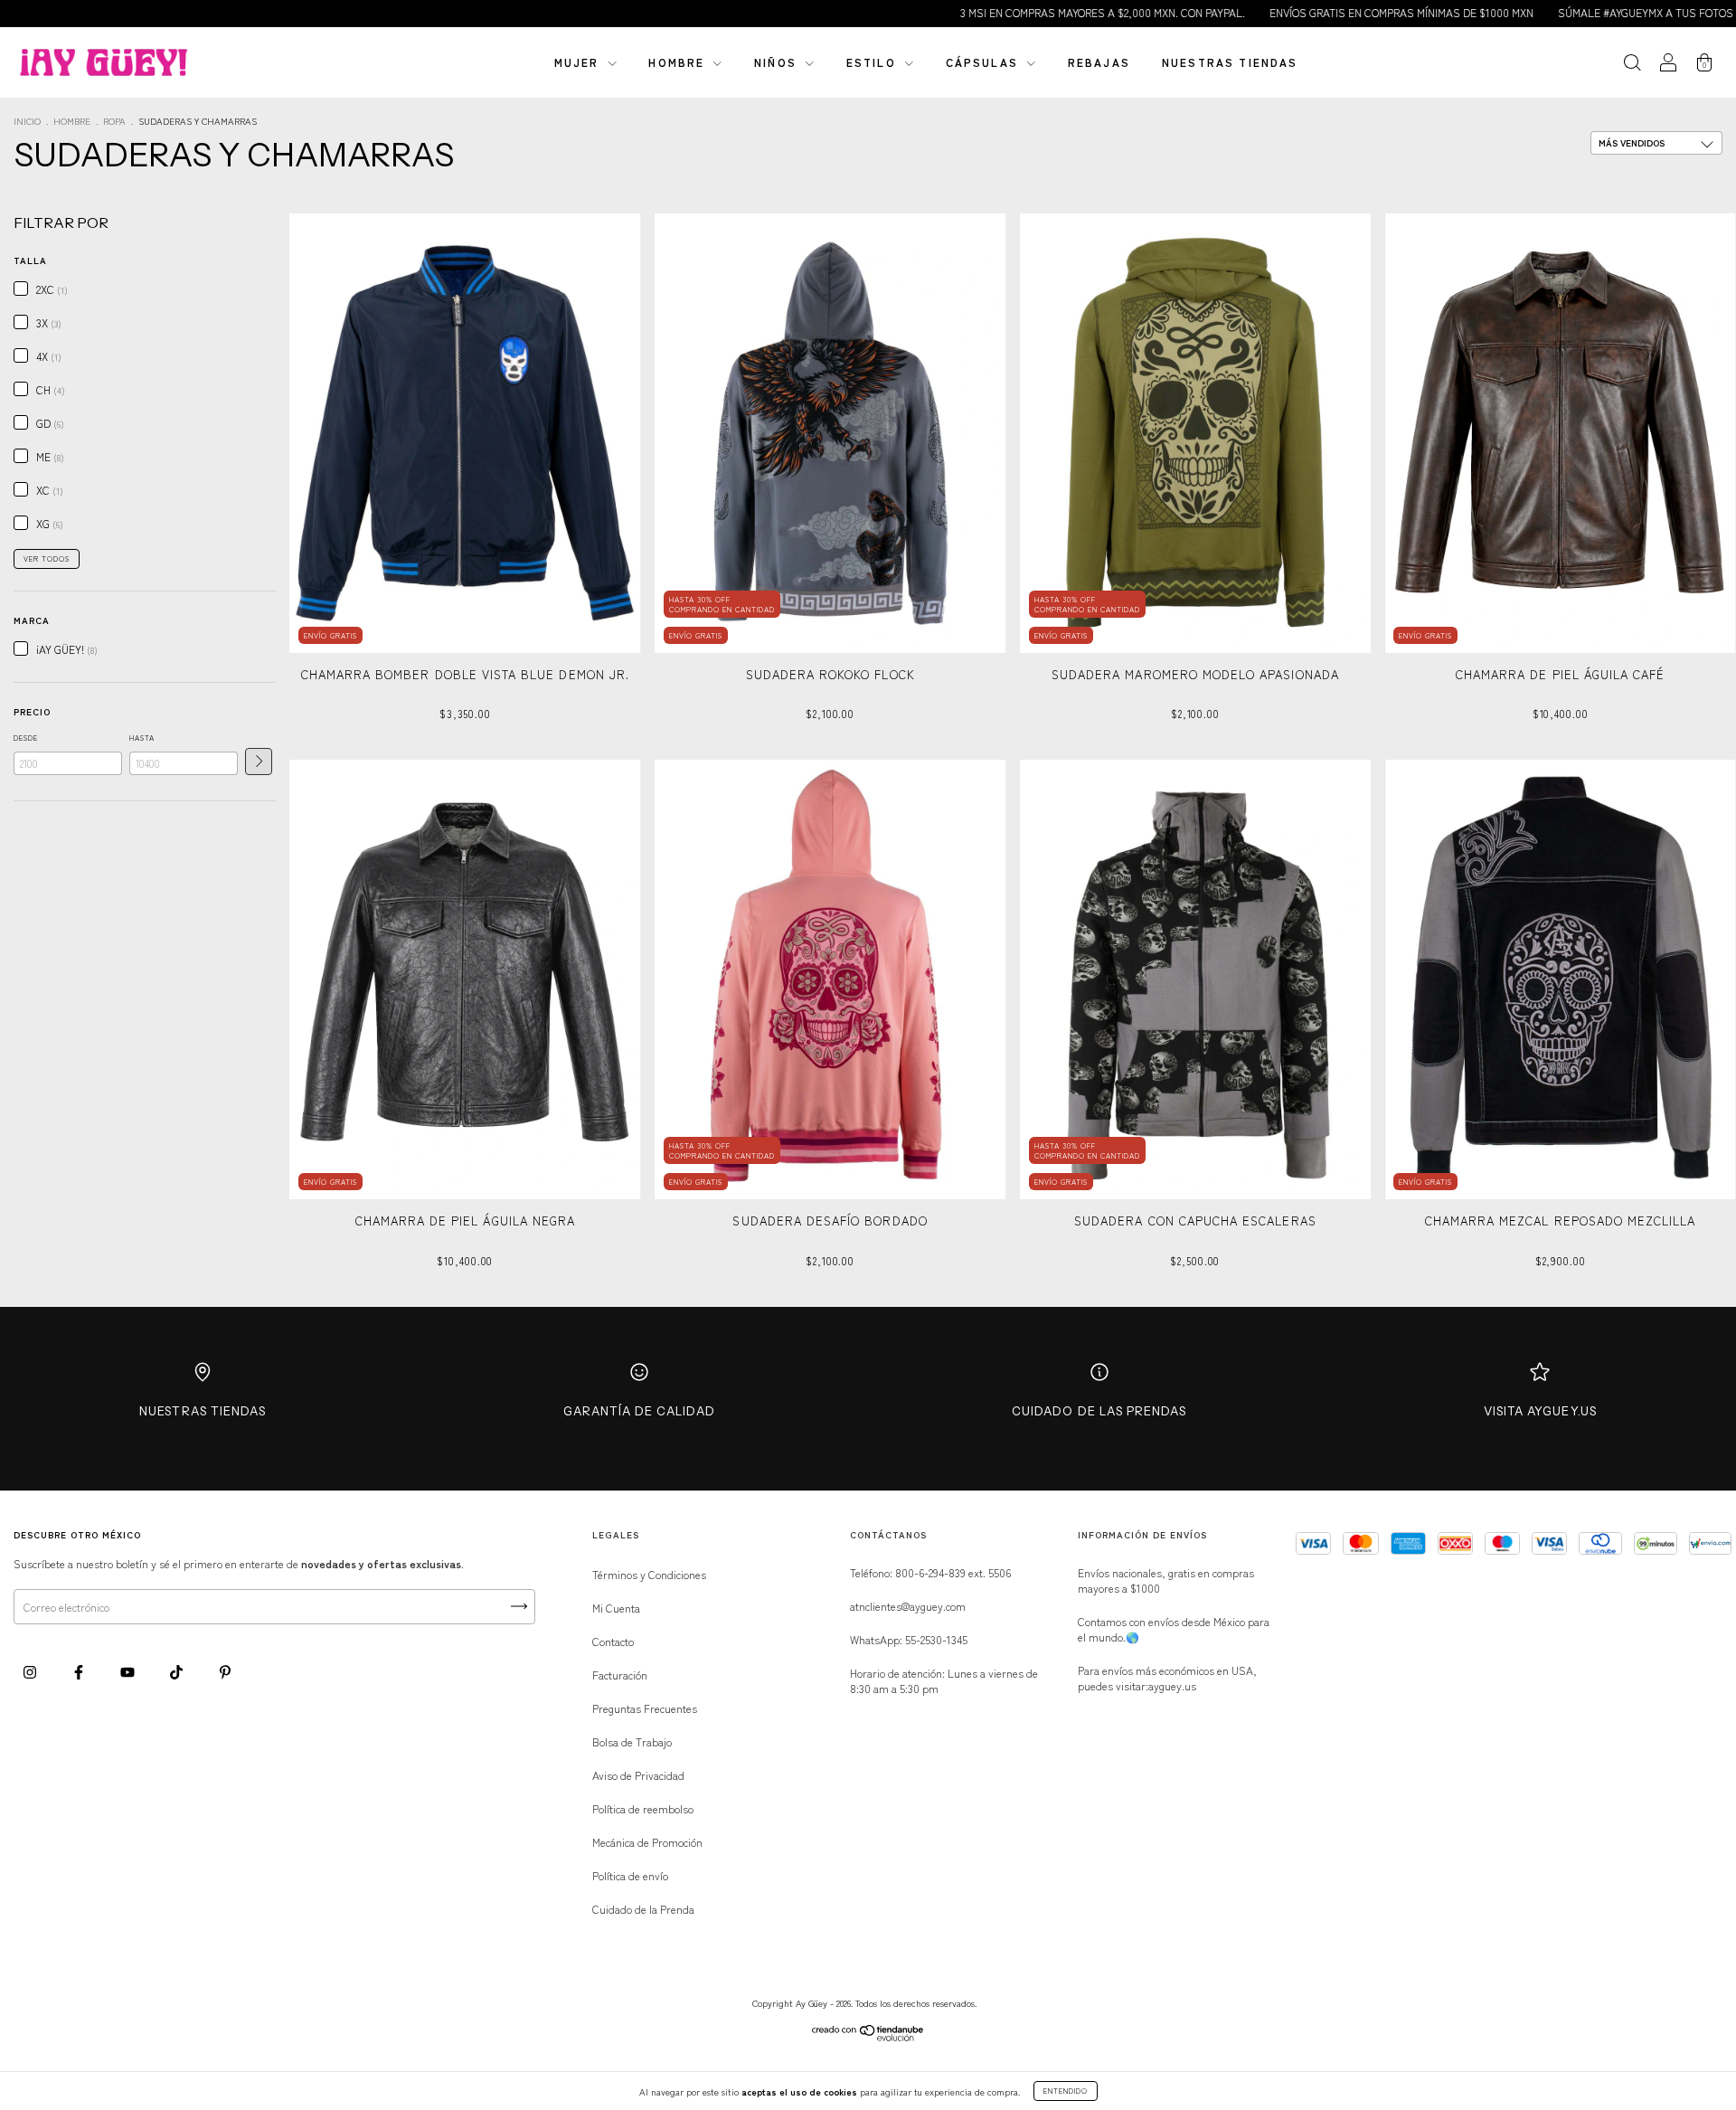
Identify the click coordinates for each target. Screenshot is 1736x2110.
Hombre (679, 62)
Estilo (873, 62)
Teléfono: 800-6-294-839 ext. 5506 (930, 1572)
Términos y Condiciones (649, 1574)
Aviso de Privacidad (638, 1775)
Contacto (613, 1641)
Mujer (579, 62)
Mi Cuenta (616, 1608)
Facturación (620, 1675)
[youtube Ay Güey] (129, 1672)
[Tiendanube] (868, 2036)
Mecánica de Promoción (647, 1842)
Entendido (1066, 2091)
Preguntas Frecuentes (645, 1708)
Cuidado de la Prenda (643, 1909)
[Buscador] (1632, 64)
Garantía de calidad (639, 1411)
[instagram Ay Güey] (31, 1672)
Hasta (142, 738)
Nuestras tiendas (1230, 62)
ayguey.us (1172, 1685)
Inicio (27, 121)
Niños (778, 62)
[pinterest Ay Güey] (225, 1672)
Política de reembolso (643, 1808)
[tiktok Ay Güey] (178, 1672)
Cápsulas (984, 62)
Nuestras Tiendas (203, 1411)
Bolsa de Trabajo (632, 1741)
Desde (26, 738)
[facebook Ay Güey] (80, 1672)
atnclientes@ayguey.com (908, 1606)
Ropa (114, 121)
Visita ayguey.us (1540, 1411)
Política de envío (630, 1875)
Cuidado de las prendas (1099, 1411)
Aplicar (259, 762)
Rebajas (1099, 62)
